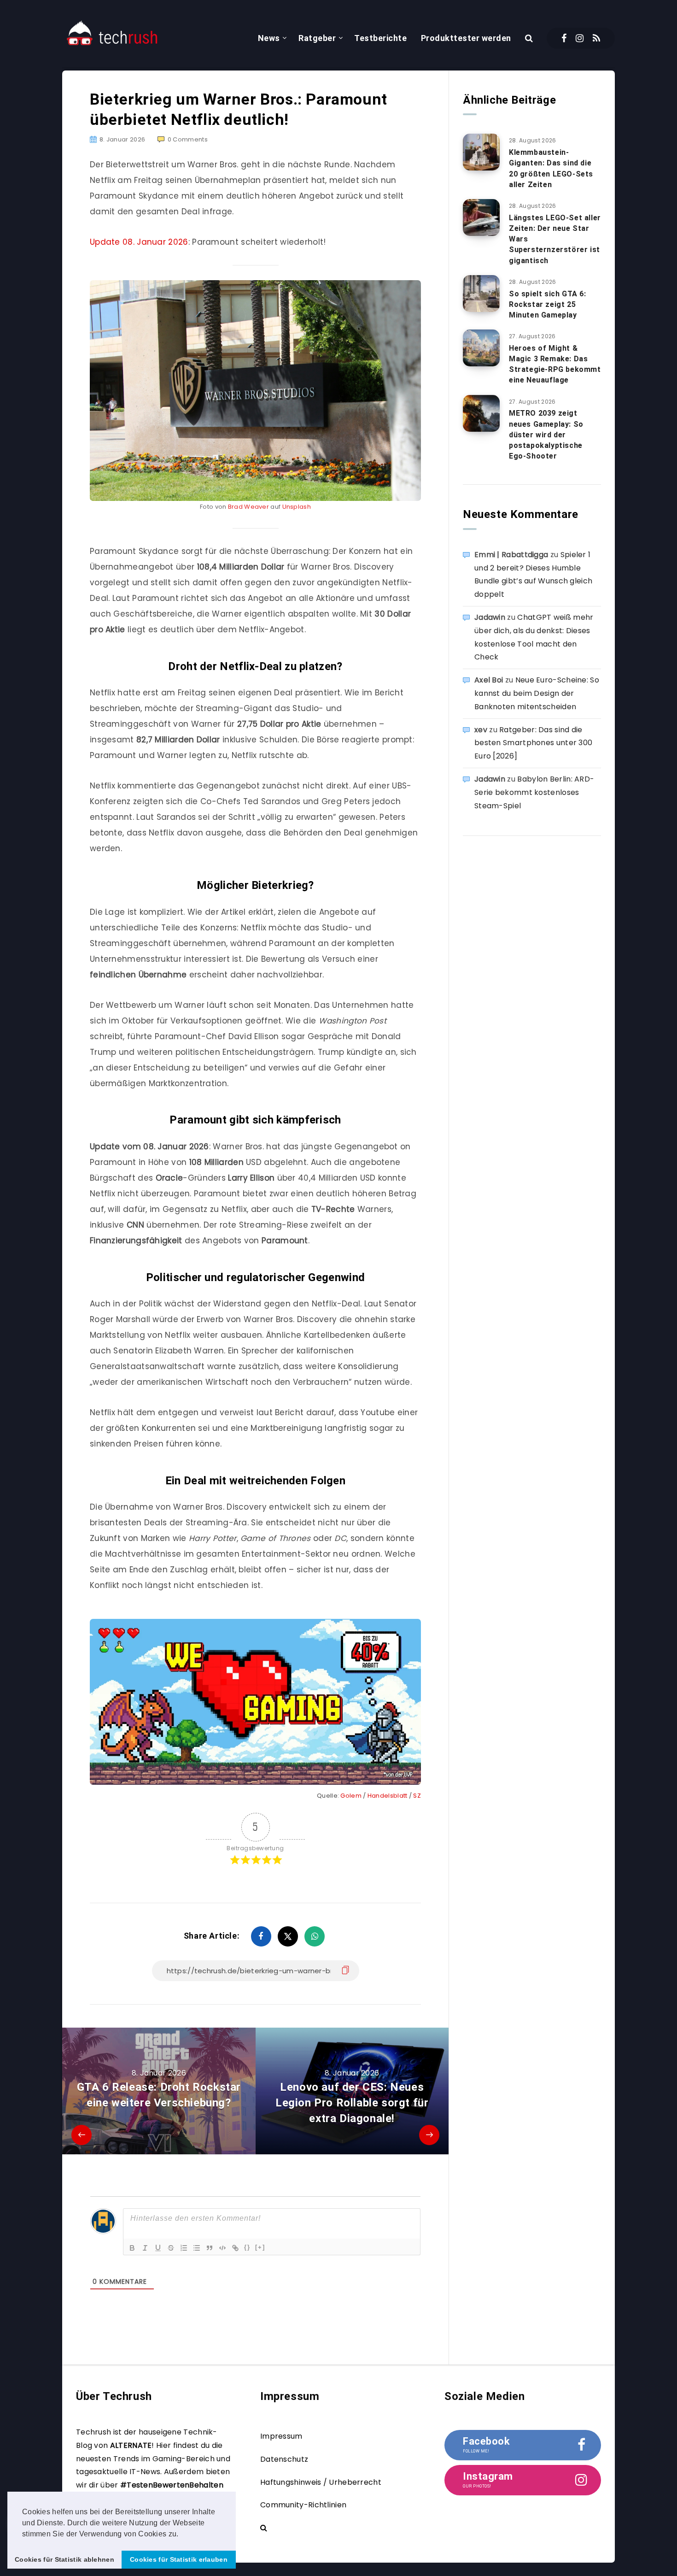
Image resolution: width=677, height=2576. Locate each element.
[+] (260, 2247)
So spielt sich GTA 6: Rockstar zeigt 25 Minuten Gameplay (548, 304)
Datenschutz (284, 2459)
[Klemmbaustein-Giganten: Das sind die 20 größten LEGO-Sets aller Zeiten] (481, 152)
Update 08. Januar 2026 (139, 242)
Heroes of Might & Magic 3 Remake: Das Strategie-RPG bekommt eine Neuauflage (555, 364)
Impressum (281, 2436)
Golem (352, 1796)
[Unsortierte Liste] (197, 2248)
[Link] (235, 2248)
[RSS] (596, 38)
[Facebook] (564, 38)
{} (247, 2247)
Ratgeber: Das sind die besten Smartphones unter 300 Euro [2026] (533, 743)
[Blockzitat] (210, 2248)
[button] (182, 2535)
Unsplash (297, 507)
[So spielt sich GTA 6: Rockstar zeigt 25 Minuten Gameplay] (481, 294)
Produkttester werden (466, 38)
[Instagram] (580, 38)
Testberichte (380, 38)
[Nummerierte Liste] (184, 2248)
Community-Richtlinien (303, 2505)
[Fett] (132, 2248)
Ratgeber (317, 38)
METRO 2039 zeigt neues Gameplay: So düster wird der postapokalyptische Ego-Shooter (546, 435)
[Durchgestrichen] (171, 2248)
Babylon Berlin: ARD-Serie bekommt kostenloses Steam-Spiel (534, 792)
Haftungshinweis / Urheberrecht (321, 2482)
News (269, 38)
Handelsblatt (388, 1796)
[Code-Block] (222, 2248)
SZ (417, 1796)
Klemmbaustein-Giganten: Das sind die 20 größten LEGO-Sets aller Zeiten (551, 168)
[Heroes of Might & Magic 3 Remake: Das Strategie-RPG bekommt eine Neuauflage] (481, 348)
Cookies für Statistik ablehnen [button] (64, 2559)
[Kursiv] (145, 2248)
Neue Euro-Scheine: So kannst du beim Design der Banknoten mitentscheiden (537, 693)
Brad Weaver (248, 507)
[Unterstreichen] (158, 2248)
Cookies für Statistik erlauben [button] (179, 2559)
